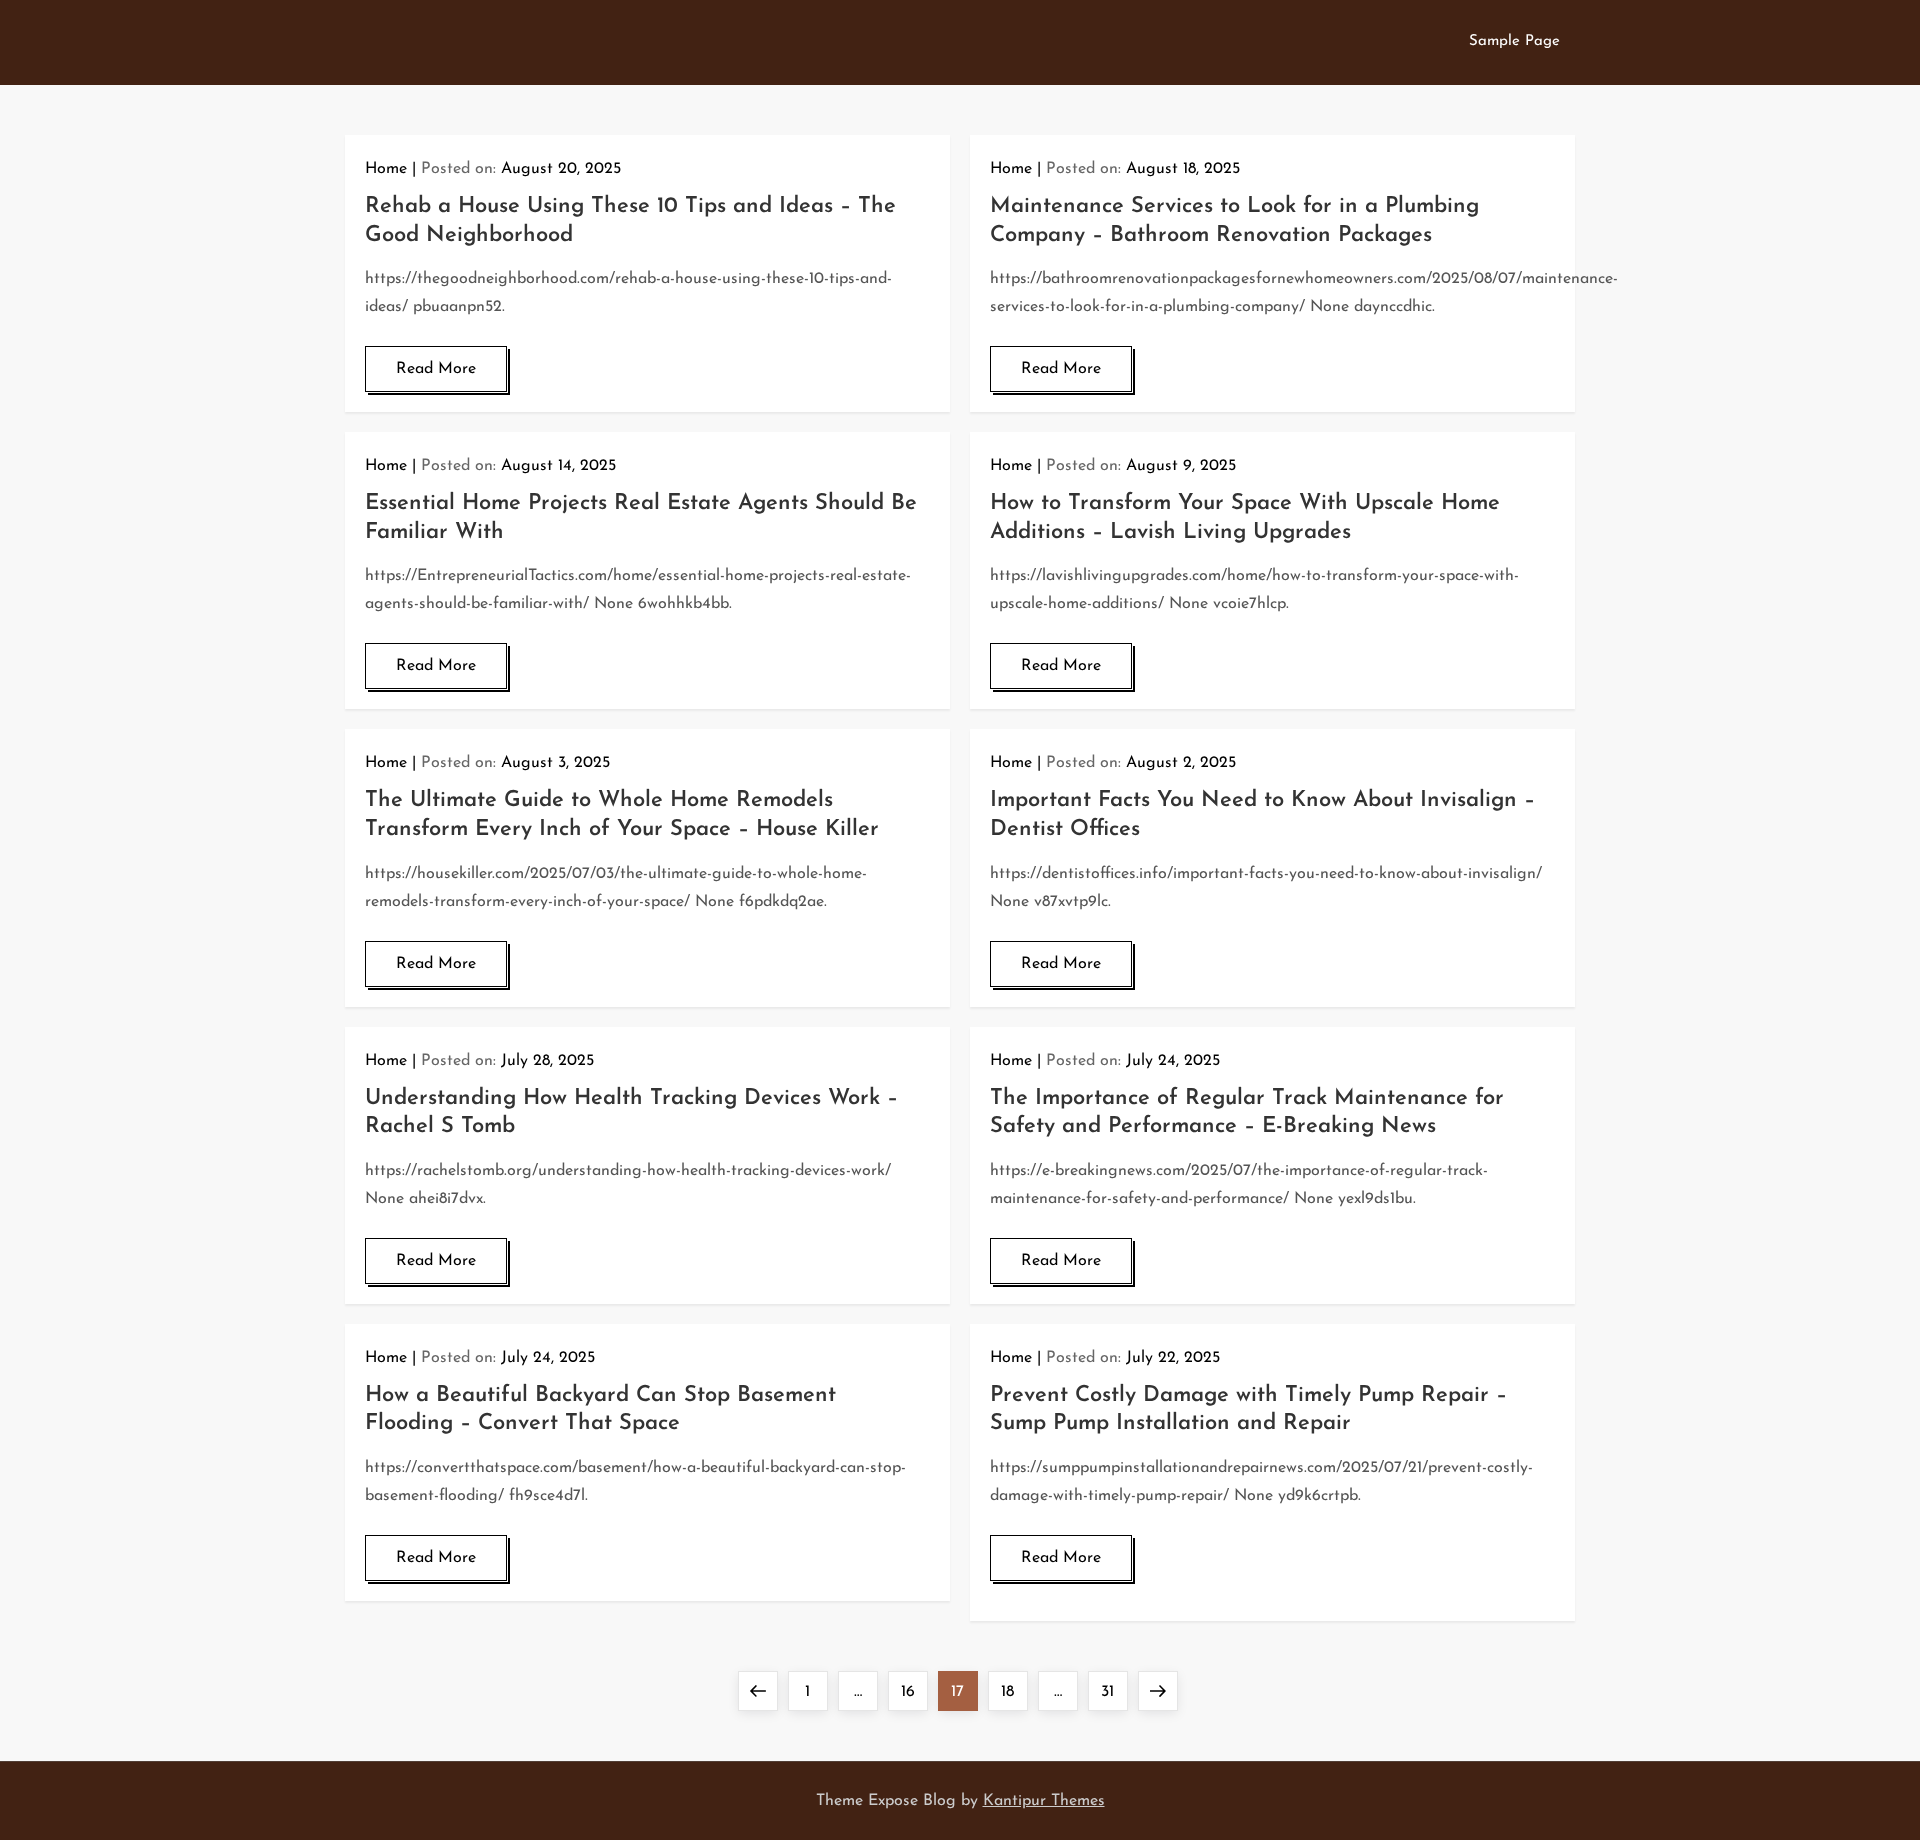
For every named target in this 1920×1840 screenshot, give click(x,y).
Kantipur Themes (1044, 1801)
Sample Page (1514, 41)
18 (1014, 1691)
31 (1114, 1691)
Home (386, 169)
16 (914, 1691)
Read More (436, 369)
